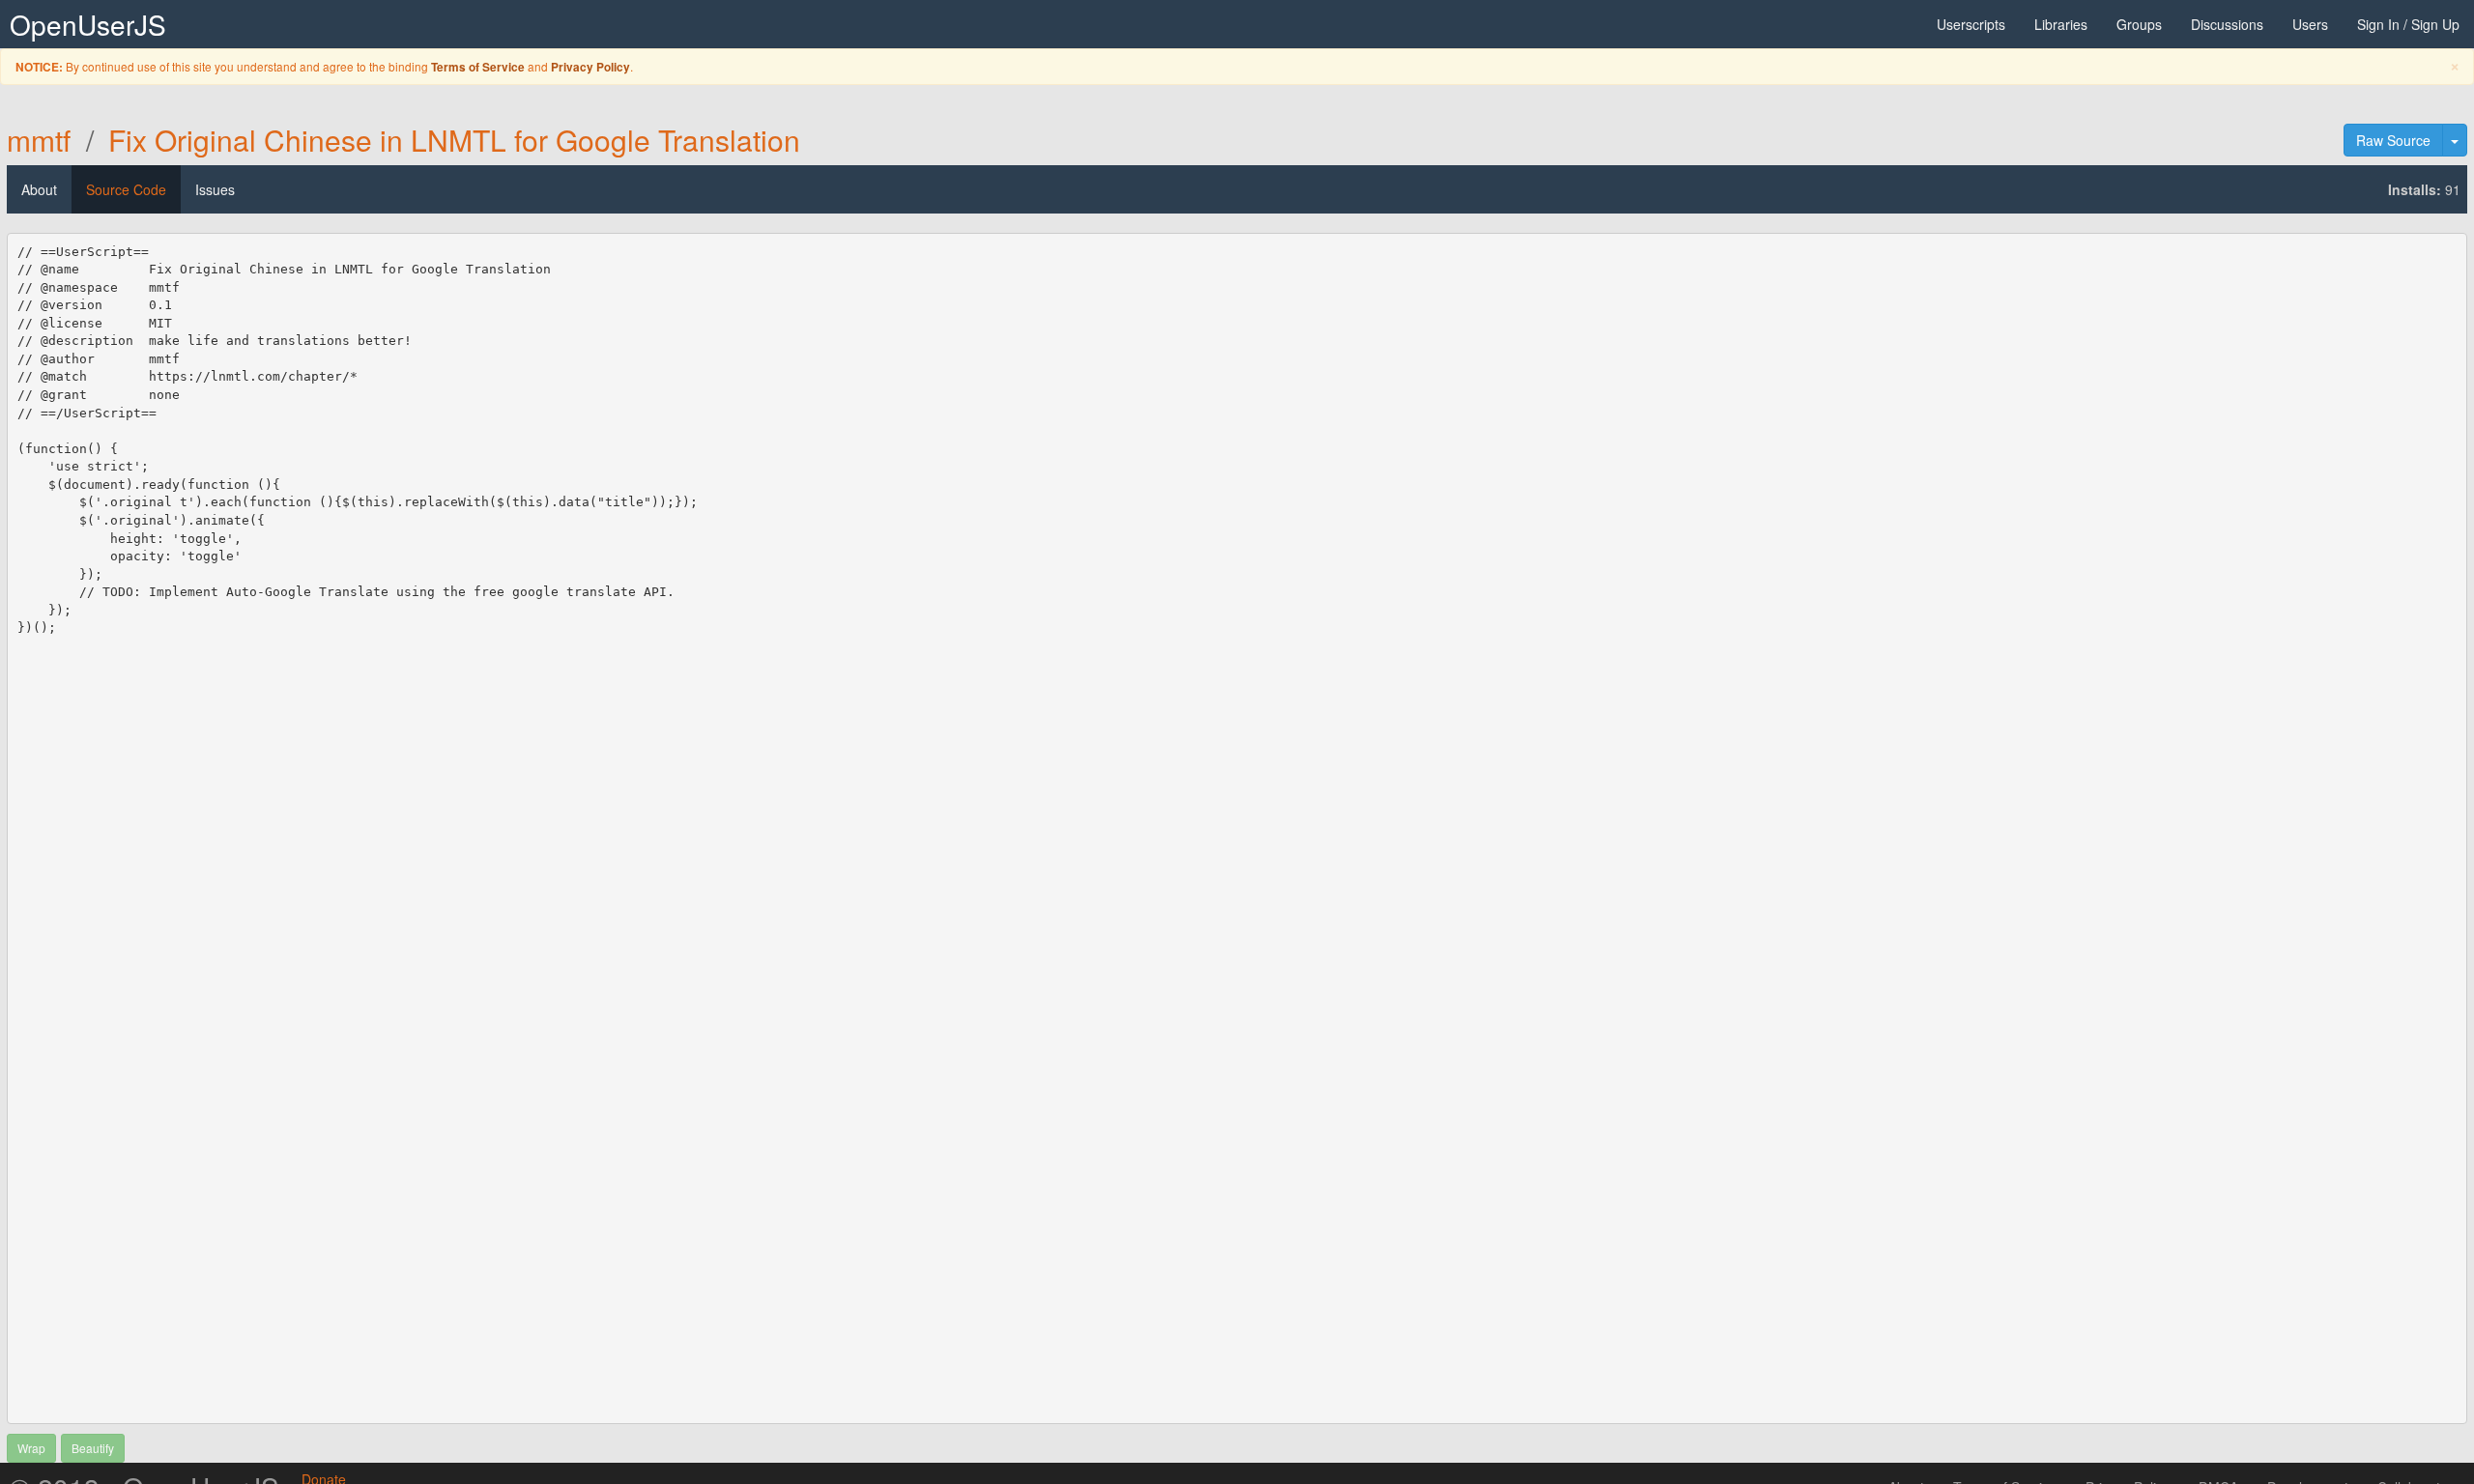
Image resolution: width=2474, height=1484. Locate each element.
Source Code (126, 189)
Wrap (31, 1448)
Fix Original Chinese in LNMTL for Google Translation (454, 140)
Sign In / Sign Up (2408, 24)
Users (2310, 24)
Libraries (2061, 24)
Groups (2139, 24)
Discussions (2227, 24)
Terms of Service (478, 67)
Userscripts (1971, 24)
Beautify (93, 1448)
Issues (215, 189)
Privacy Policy (590, 67)
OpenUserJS (88, 24)
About (39, 189)
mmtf (39, 140)
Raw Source (2393, 140)
